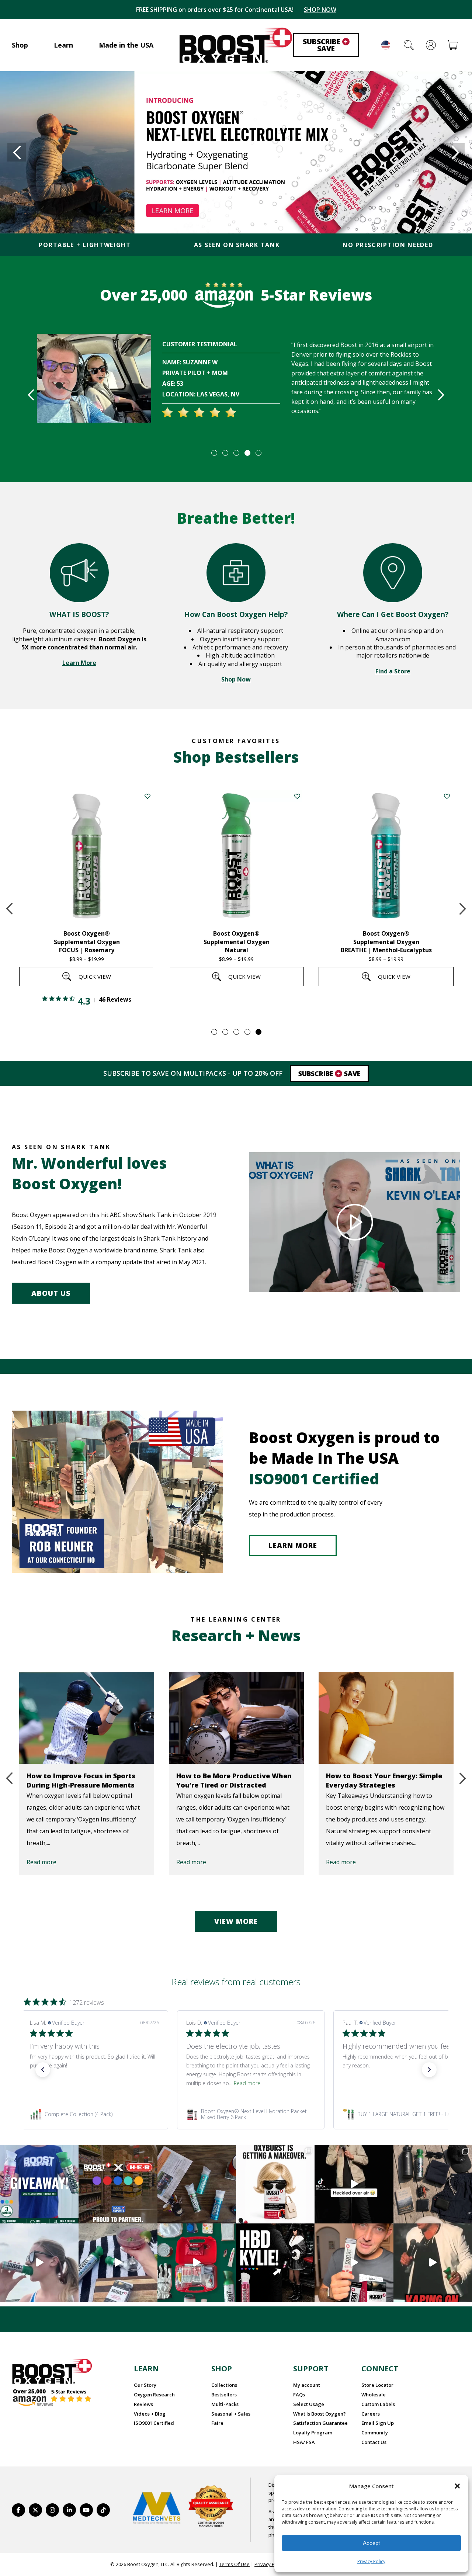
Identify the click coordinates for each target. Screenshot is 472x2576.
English (386, 45)
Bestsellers (224, 2395)
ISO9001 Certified (154, 2423)
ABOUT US (51, 1293)
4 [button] (247, 453)
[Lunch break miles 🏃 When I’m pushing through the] (39, 2263)
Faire (217, 2423)
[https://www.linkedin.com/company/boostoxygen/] (69, 2510)
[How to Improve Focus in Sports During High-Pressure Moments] (87, 1718)
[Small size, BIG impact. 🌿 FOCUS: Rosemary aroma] (197, 2184)
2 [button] (225, 453)
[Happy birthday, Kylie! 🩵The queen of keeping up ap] (275, 2263)
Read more (41, 1862)
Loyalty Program (313, 2433)
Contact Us (374, 2442)
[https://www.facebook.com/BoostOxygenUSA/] (18, 2510)
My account (307, 2385)
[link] (94, 2114)
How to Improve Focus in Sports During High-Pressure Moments (81, 1780)
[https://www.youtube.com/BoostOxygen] (86, 2510)
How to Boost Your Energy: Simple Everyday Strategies (384, 1780)
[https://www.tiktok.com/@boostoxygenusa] (103, 2510)
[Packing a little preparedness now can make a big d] (197, 2263)
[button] (457, 2486)
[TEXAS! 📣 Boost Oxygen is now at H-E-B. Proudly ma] (118, 2184)
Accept (371, 2543)
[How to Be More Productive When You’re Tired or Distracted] (236, 1718)
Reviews (143, 2404)
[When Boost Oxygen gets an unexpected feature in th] (354, 2184)
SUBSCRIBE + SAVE (315, 10)
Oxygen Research (154, 2395)
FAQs (299, 2395)
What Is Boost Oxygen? (320, 2414)
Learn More (79, 663)
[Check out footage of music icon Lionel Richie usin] (433, 2263)
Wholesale (374, 2395)
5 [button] (258, 453)
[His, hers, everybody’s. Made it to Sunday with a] (433, 2184)
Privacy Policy (371, 2561)
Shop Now (236, 679)
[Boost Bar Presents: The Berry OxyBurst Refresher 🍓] (118, 2263)
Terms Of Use (234, 2564)
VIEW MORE (236, 1921)
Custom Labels (378, 2404)
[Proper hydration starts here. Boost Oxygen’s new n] (354, 2263)
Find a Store (393, 671)
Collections (224, 2385)
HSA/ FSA (304, 2442)
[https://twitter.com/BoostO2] (35, 2510)
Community (375, 2433)
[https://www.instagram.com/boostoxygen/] (52, 2510)
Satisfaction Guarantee (320, 2423)
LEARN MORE (293, 1546)
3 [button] (236, 453)
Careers (371, 2414)
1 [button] (214, 453)
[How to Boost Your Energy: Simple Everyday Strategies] (386, 1718)
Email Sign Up (378, 2423)
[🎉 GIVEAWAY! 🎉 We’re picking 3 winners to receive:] (39, 2184)
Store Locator (377, 2385)
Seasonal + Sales (231, 2414)
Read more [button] (91, 2083)
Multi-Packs (225, 2404)
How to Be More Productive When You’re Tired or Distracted (234, 1780)
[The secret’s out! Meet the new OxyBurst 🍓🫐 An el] (275, 2184)
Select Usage (309, 2404)
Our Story (145, 2385)
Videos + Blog (150, 2414)
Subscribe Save (325, 45)
